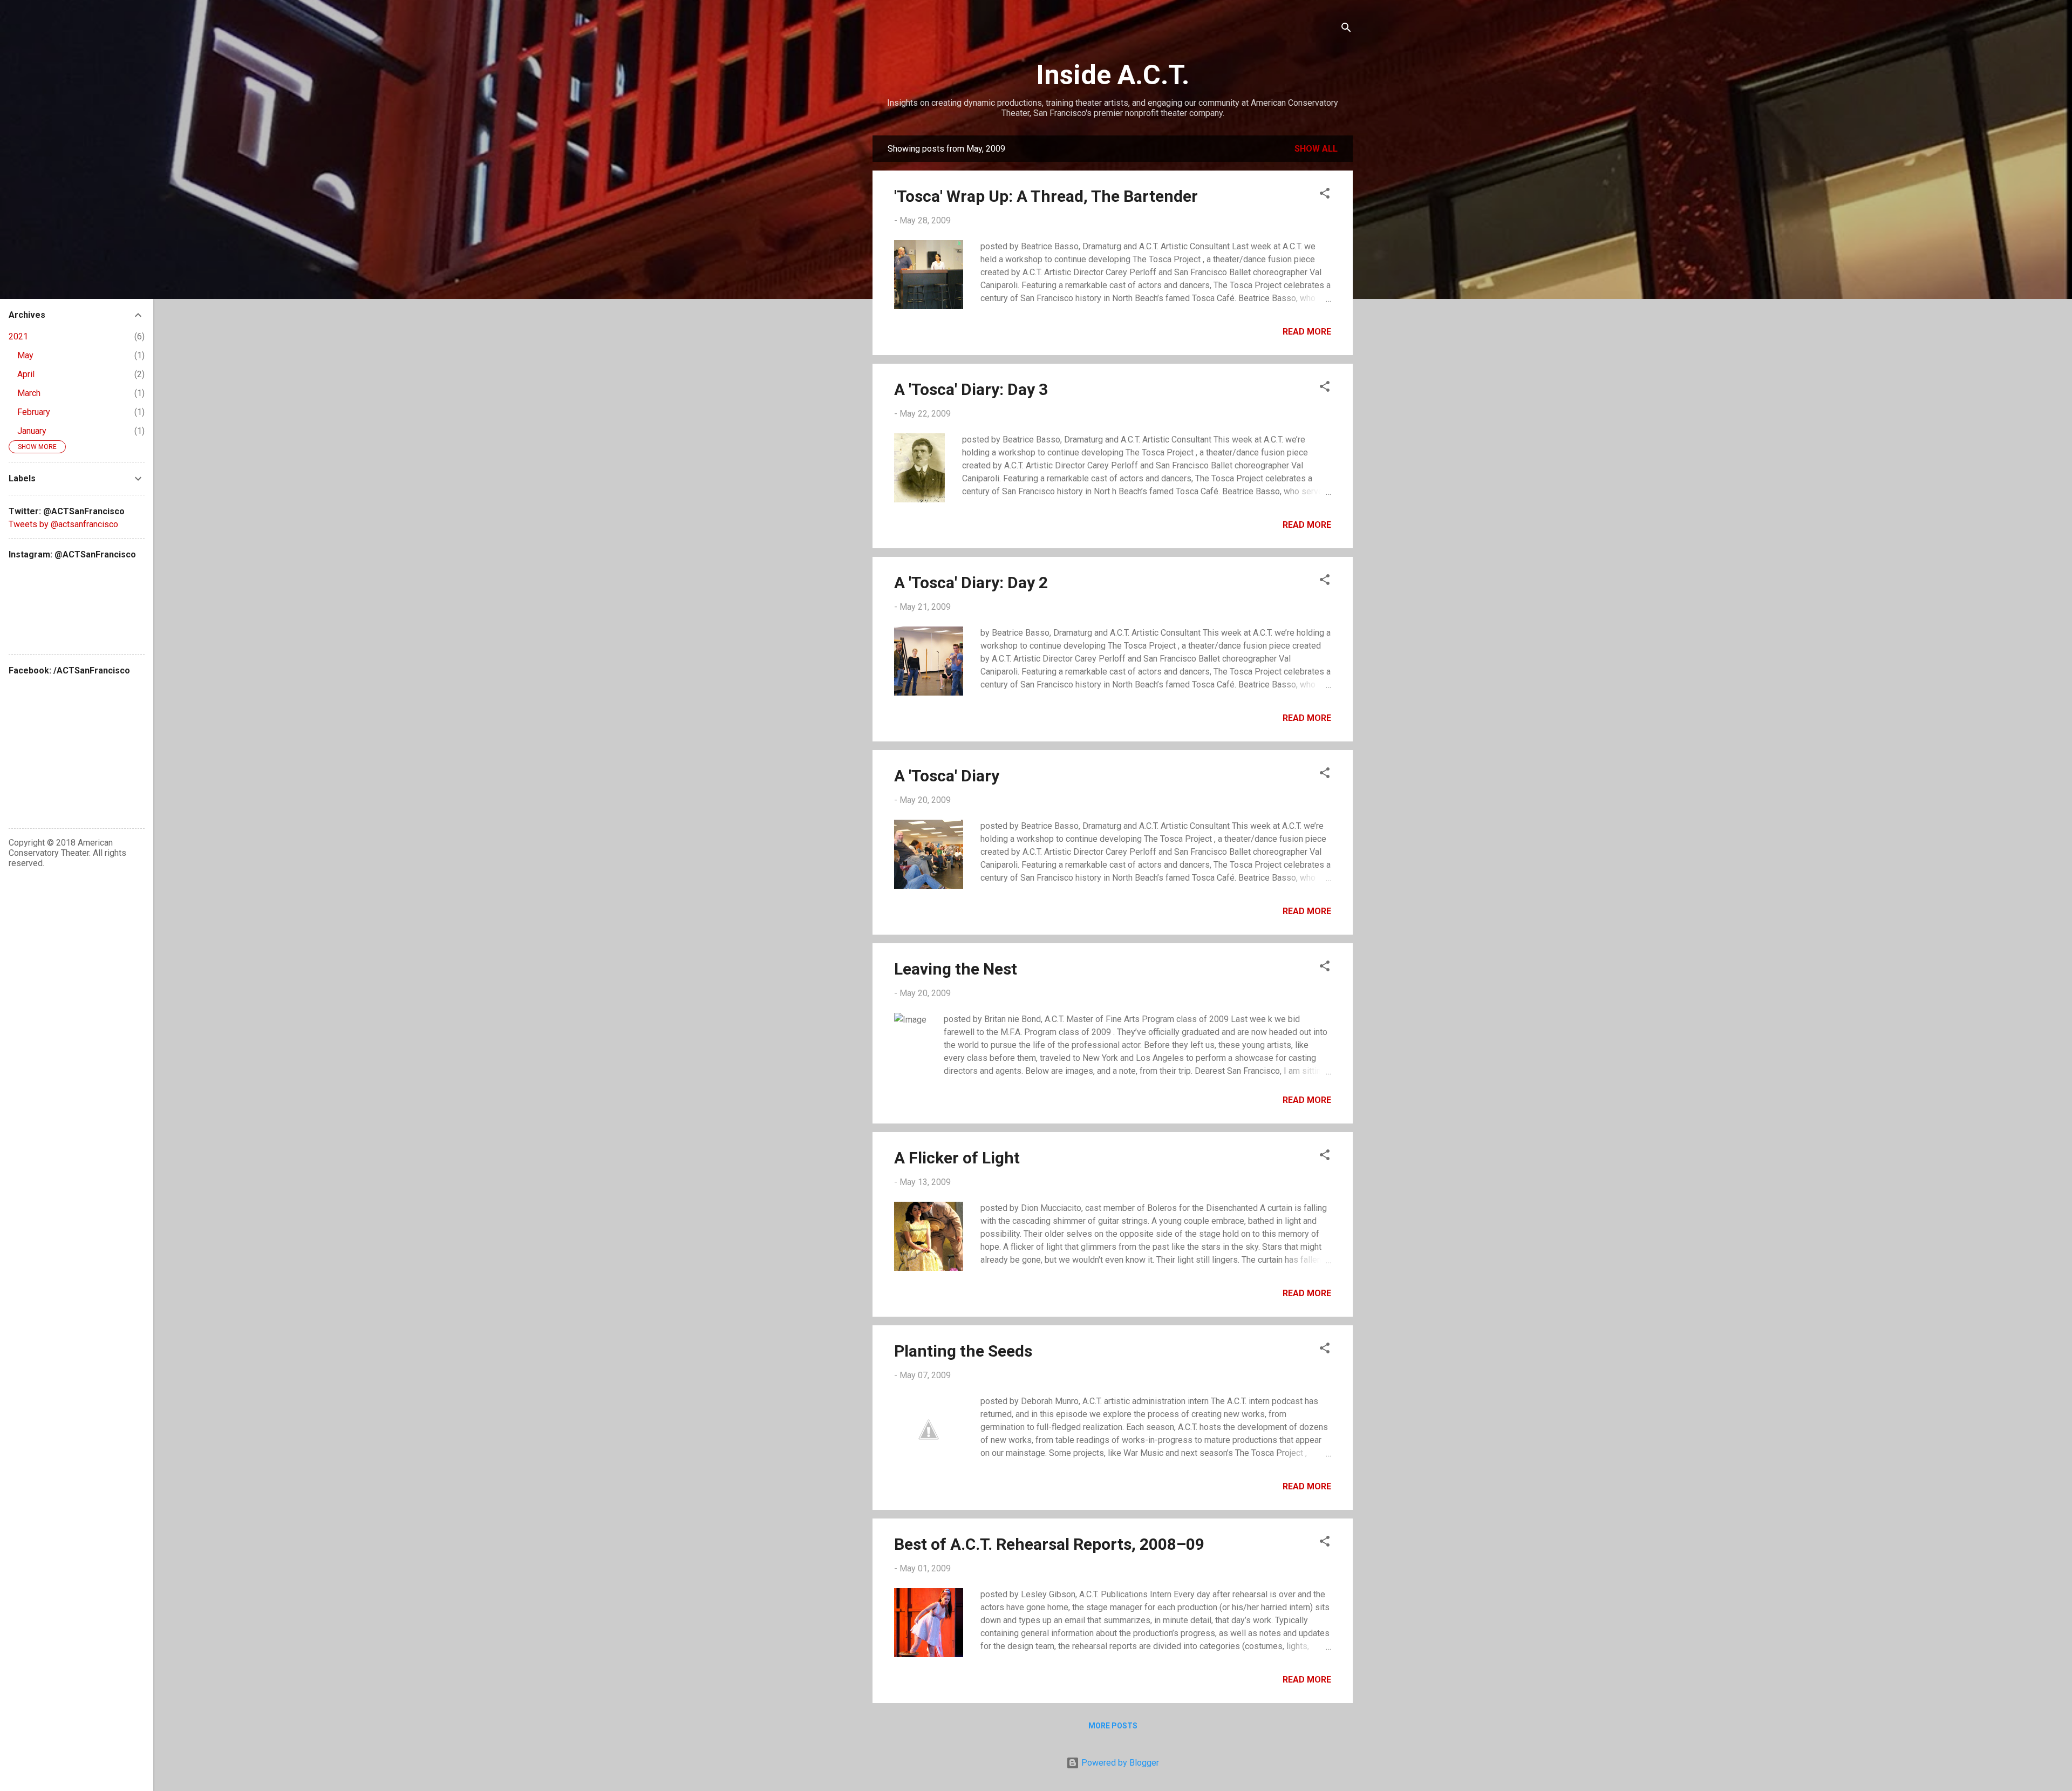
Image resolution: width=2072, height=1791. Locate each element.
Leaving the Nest (956, 969)
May (25, 355)
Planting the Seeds (963, 1351)
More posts (1113, 1726)
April (26, 374)
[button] (1325, 195)
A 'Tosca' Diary (947, 776)
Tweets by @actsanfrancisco (63, 524)
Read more (1307, 332)
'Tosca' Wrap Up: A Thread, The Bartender (1046, 196)
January (32, 431)
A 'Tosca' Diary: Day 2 (971, 583)
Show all (1316, 149)
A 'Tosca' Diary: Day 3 (971, 389)
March (29, 393)
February (34, 412)
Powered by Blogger (1119, 1763)
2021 (18, 336)
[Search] (1346, 29)
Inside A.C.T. (1113, 75)
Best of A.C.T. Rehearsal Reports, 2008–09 (1049, 1544)
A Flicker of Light (957, 1158)
